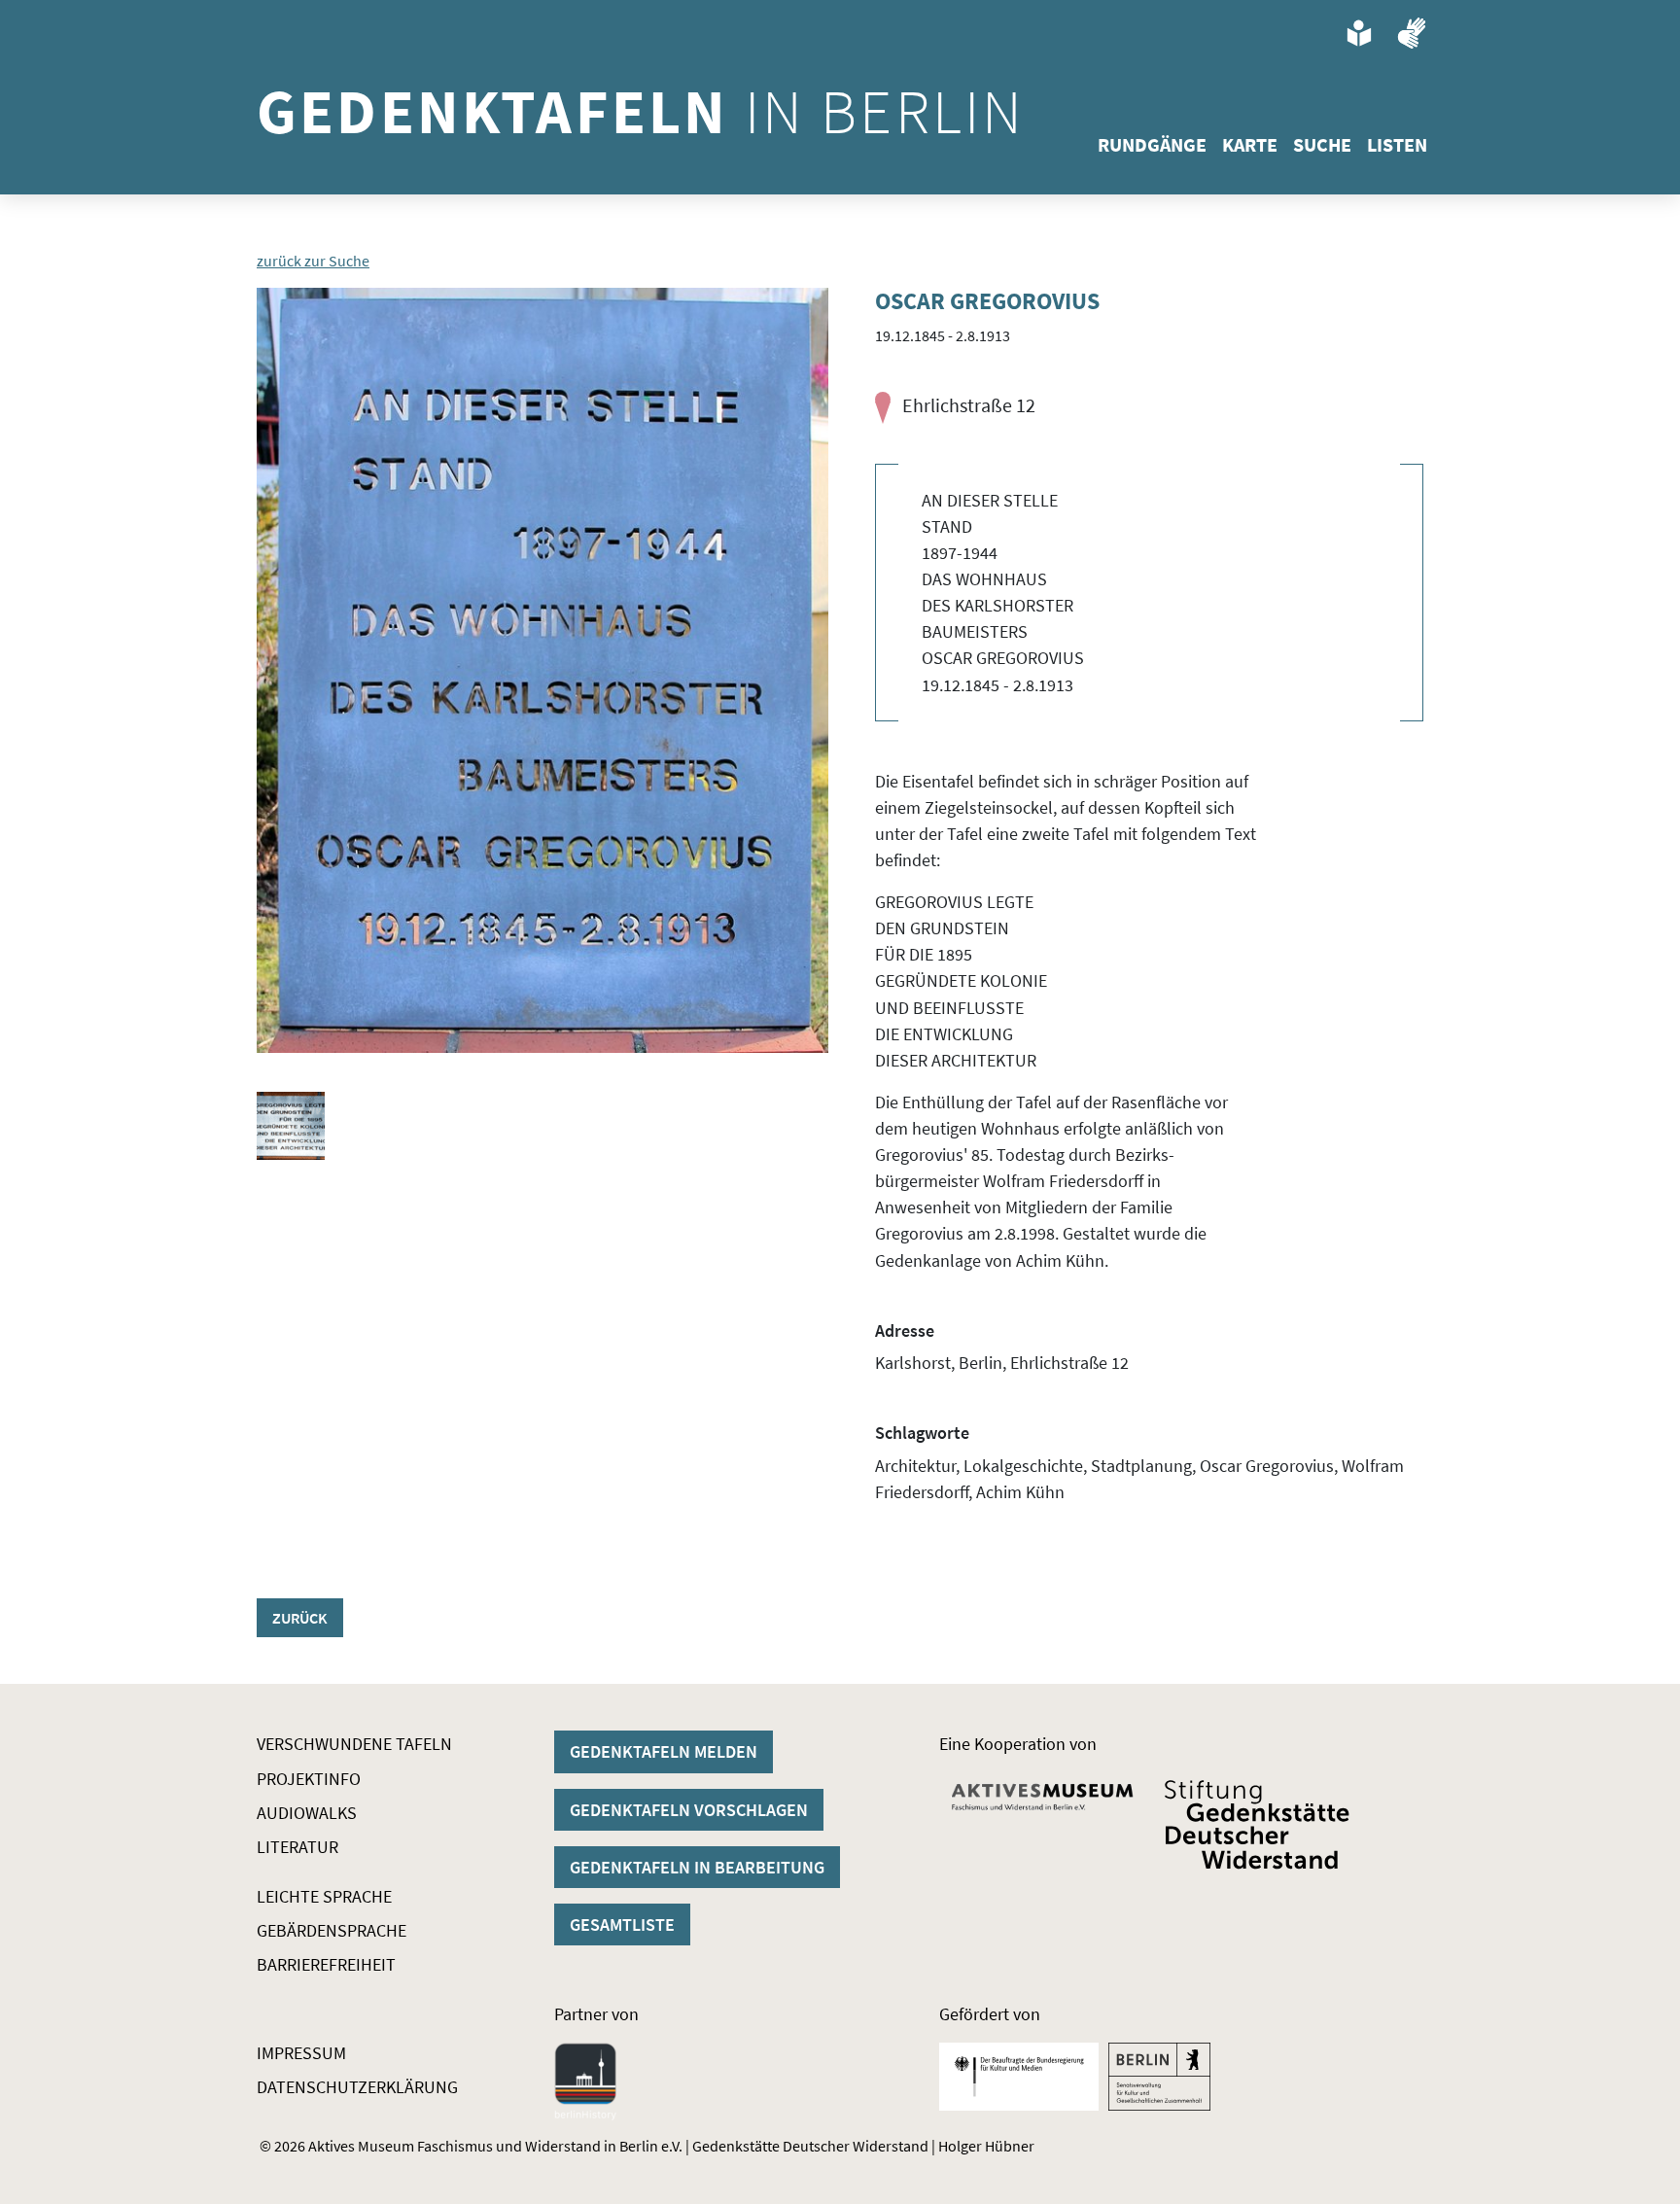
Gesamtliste (622, 1924)
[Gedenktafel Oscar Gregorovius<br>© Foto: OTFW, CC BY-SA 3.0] (542, 670)
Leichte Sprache (324, 1896)
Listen (1397, 144)
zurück (300, 1618)
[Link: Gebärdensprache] (1412, 33)
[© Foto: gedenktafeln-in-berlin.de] (291, 1126)
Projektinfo (309, 1779)
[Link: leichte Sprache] (1359, 33)
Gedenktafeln (641, 111)
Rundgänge (1152, 144)
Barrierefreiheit (326, 1964)
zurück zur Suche (313, 261)
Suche (1322, 144)
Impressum (301, 2053)
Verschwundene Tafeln (354, 1744)
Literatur (297, 1847)
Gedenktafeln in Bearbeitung (697, 1867)
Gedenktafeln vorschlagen (689, 1810)
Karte (1250, 144)
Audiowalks (307, 1813)
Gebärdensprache (332, 1930)
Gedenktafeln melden (664, 1751)
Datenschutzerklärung (357, 2087)
